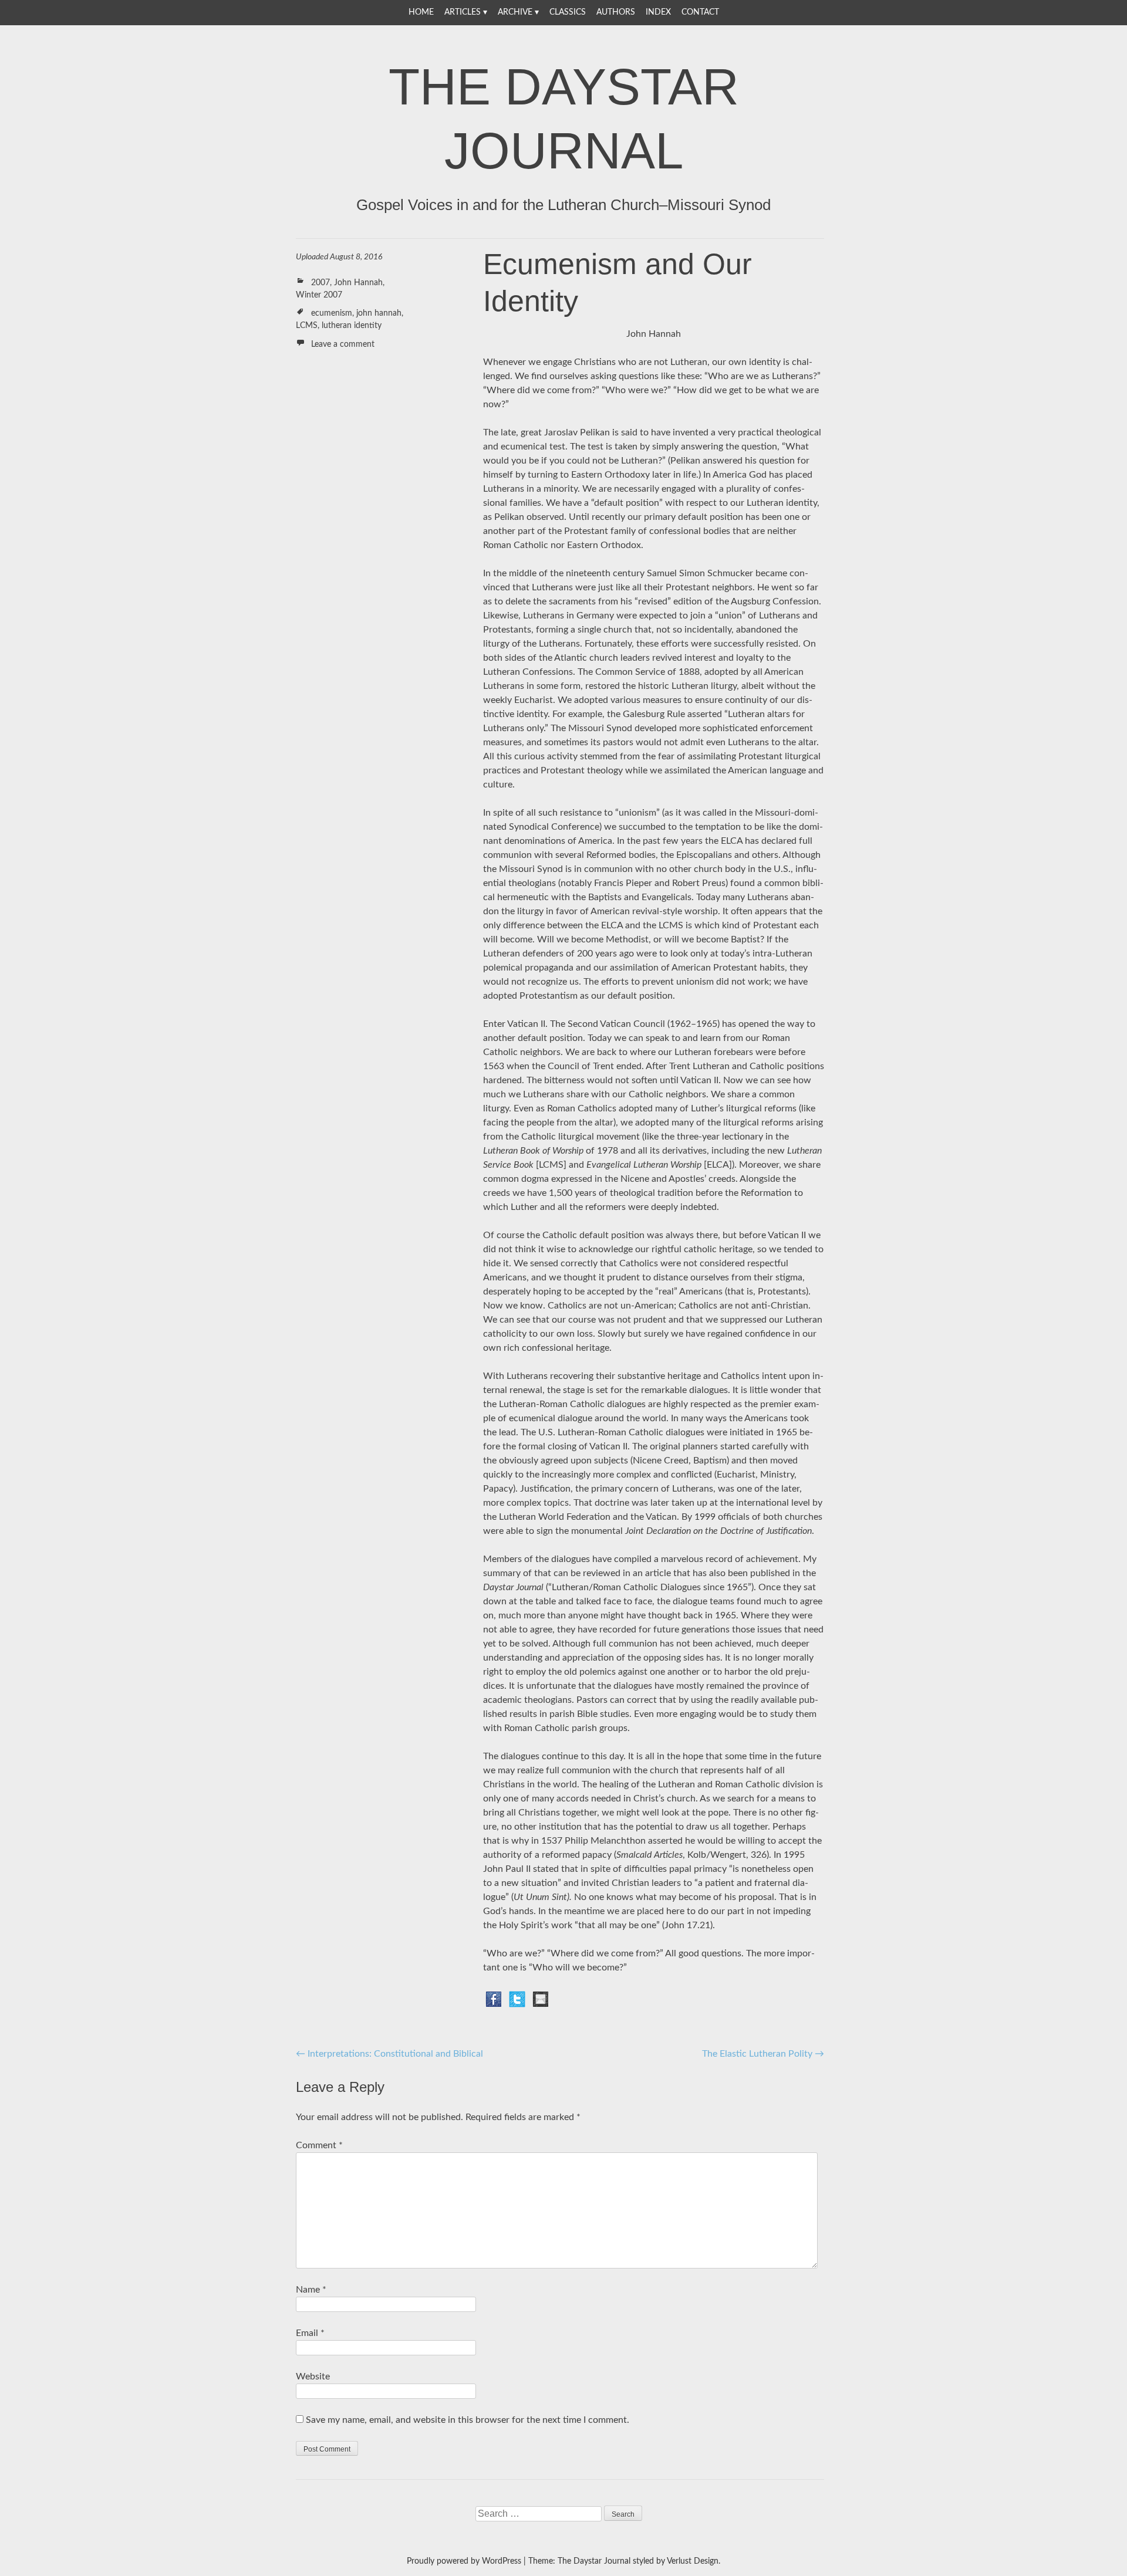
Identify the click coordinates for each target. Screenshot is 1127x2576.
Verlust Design (693, 2561)
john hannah (379, 313)
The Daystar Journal (564, 119)
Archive (515, 12)
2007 (320, 283)
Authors (616, 12)
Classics (568, 12)
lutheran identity (352, 326)
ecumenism (332, 313)
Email (310, 2333)
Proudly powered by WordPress (464, 2561)
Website (313, 2376)
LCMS (307, 326)
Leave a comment (343, 344)
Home (421, 12)
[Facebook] (494, 1999)
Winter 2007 (319, 295)
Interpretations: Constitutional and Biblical (389, 2054)
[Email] (541, 1999)
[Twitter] (517, 1999)
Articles (463, 12)
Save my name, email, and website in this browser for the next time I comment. (468, 2420)
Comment (319, 2145)
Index (658, 12)
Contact (700, 12)
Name (311, 2290)
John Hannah (358, 283)
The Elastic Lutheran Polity (763, 2054)
